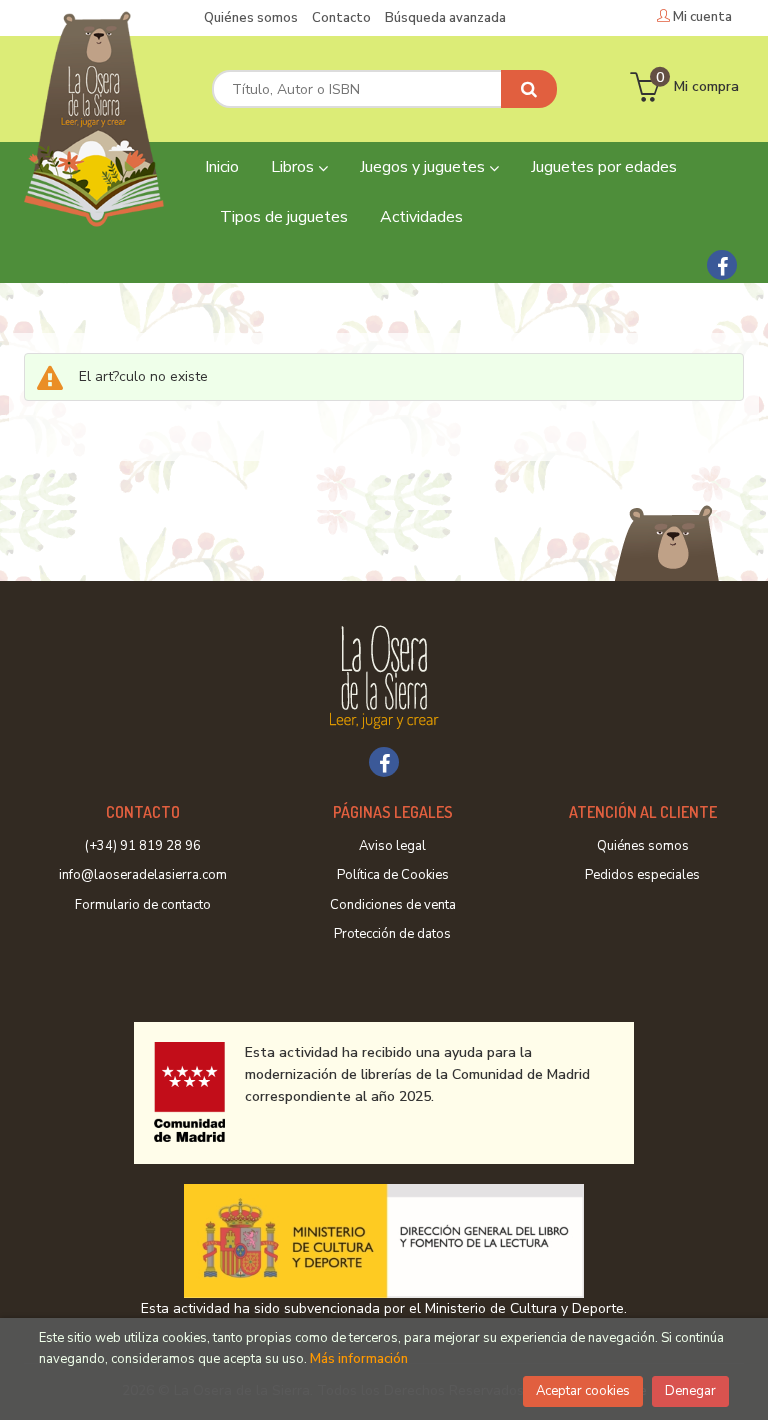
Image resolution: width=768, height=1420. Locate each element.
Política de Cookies (393, 875)
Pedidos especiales (642, 875)
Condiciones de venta (393, 905)
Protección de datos (392, 934)
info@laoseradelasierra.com (143, 875)
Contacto (341, 18)
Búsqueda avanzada (445, 18)
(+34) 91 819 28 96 (143, 846)
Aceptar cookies (583, 1391)
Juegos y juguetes (424, 167)
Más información (359, 1359)
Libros (294, 167)
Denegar (690, 1391)
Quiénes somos (251, 18)
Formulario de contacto (143, 905)
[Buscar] (529, 89)
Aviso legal (392, 846)
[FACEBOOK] (722, 265)
